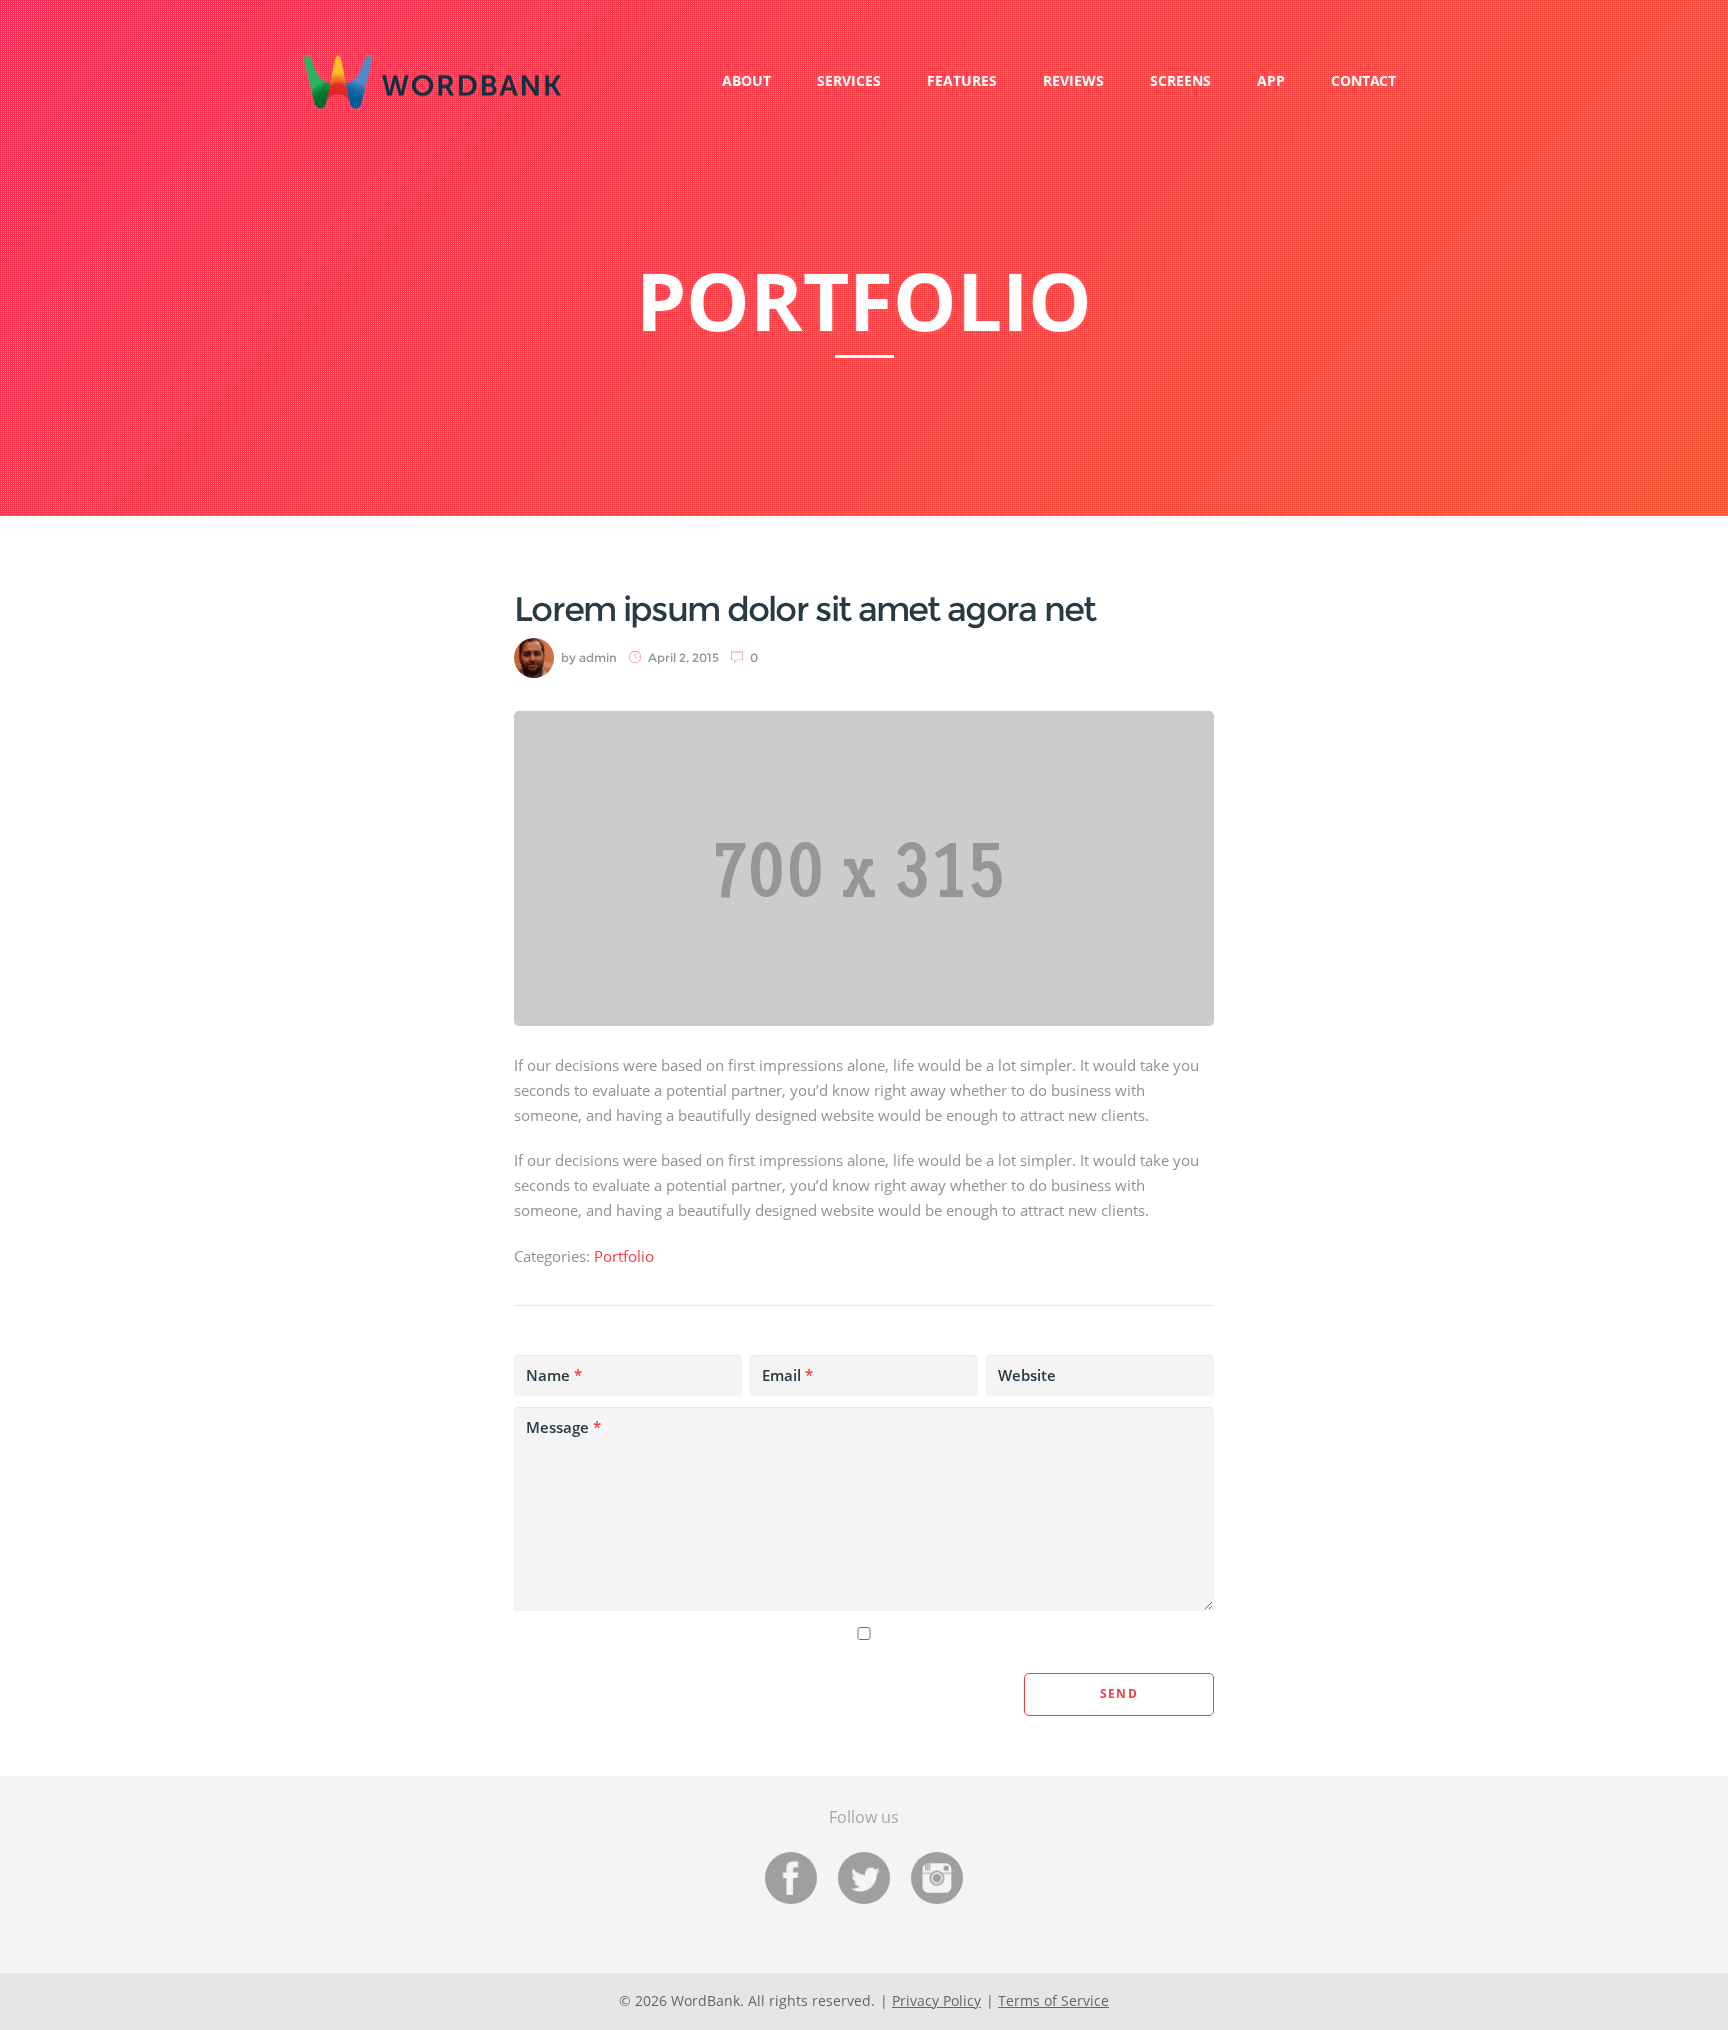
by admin (589, 657)
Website (1027, 1375)
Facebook (791, 1878)
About (746, 80)
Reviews (1073, 80)
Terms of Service (1053, 2000)
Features (962, 80)
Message (563, 1427)
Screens (1180, 80)
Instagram (937, 1878)
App (1271, 80)
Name (554, 1375)
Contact (1363, 80)
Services (849, 80)
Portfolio (624, 1256)
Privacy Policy (936, 2000)
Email (787, 1375)
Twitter (864, 1878)
